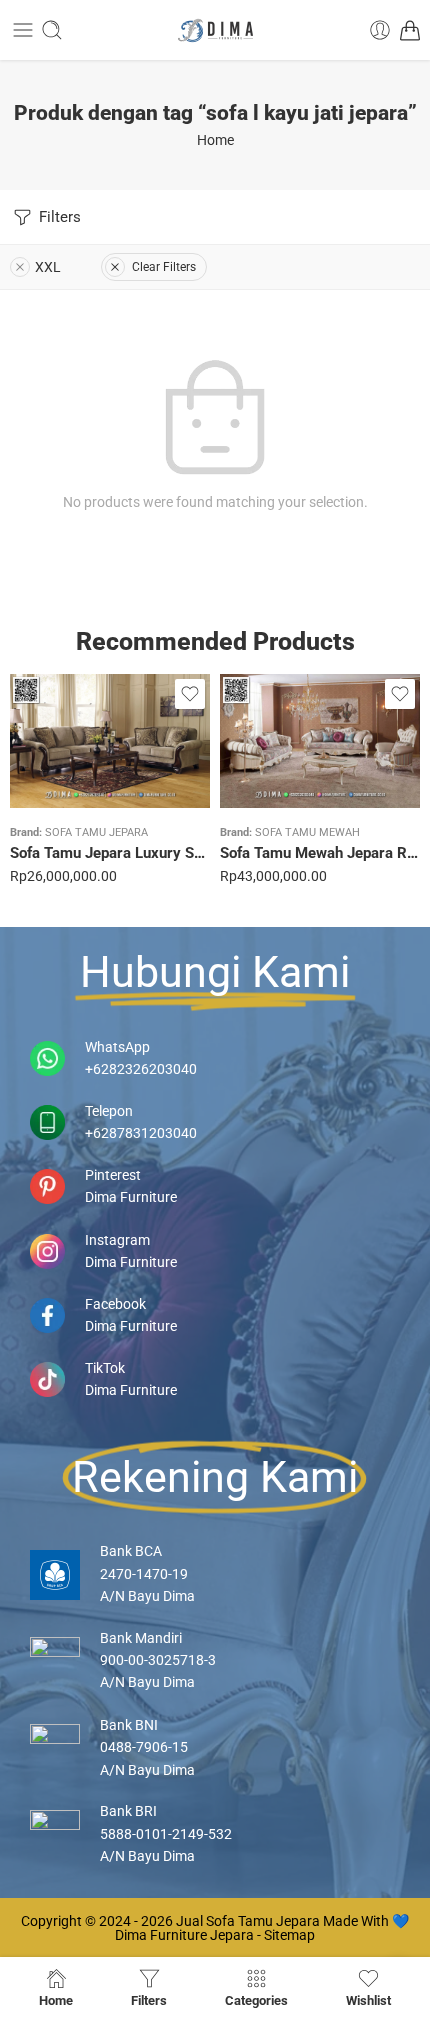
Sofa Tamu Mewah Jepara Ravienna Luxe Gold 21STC (320, 853)
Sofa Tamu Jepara (96, 832)
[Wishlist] (190, 694)
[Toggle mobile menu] (23, 30)
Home (215, 140)
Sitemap (289, 1935)
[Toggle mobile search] (52, 30)
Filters (58, 217)
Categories (256, 2000)
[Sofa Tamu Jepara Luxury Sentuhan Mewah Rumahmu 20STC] (110, 740)
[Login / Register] (380, 30)
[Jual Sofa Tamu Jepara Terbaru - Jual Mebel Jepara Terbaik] (215, 30)
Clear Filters (164, 267)
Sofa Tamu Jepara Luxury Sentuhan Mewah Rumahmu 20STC (110, 853)
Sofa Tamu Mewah (307, 832)
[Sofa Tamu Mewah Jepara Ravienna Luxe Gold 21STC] (320, 740)
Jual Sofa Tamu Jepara (248, 1921)
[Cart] (410, 30)
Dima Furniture (131, 1197)
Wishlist (368, 2000)
